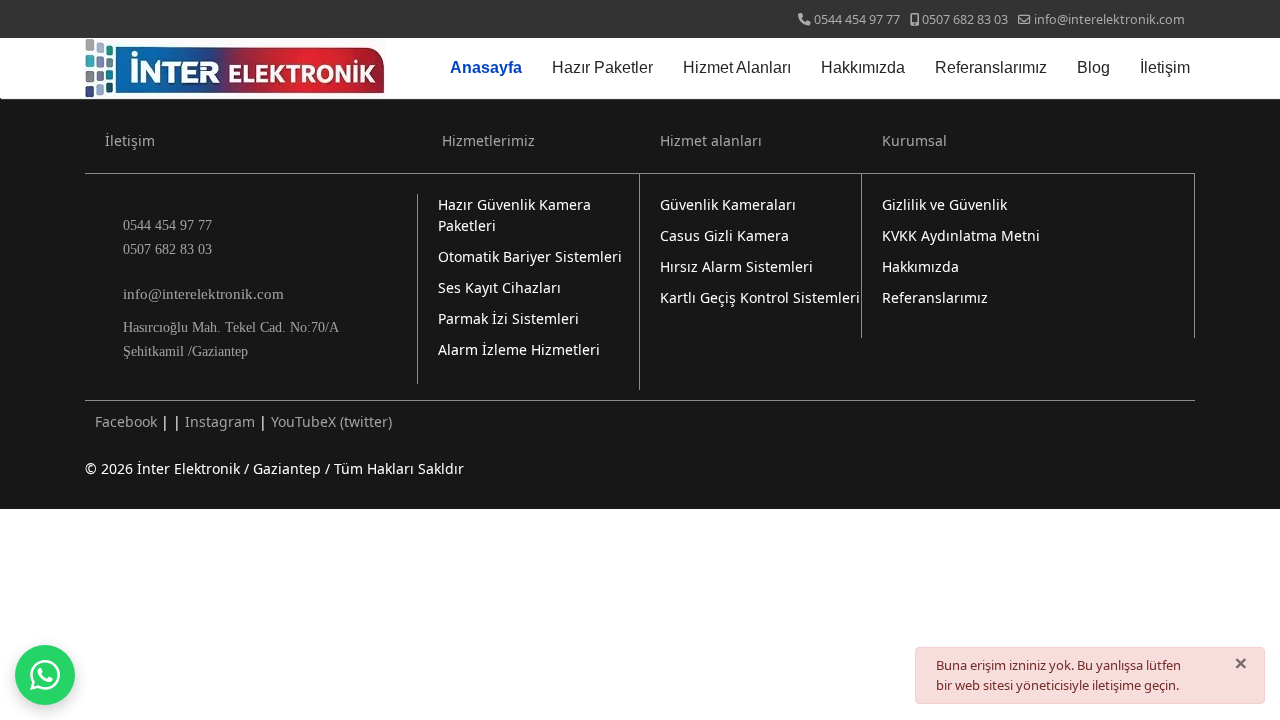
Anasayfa (486, 67)
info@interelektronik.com (1109, 19)
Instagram (220, 421)
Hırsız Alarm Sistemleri (736, 266)
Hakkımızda (863, 67)
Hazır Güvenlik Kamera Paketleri (514, 215)
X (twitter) (360, 421)
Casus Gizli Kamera (724, 235)
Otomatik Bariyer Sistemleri (530, 256)
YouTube (299, 421)
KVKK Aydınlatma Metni (961, 235)
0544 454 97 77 (857, 19)
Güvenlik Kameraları (728, 204)
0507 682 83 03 (965, 19)
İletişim (1165, 67)
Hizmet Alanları (737, 67)
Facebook (126, 421)
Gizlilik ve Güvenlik (944, 204)
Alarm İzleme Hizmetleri (519, 349)
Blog (1093, 67)
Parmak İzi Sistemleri (508, 318)
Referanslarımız (991, 67)
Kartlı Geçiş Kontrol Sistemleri (760, 297)
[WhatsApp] (45, 675)
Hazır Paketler (602, 67)
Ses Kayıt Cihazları (499, 287)
